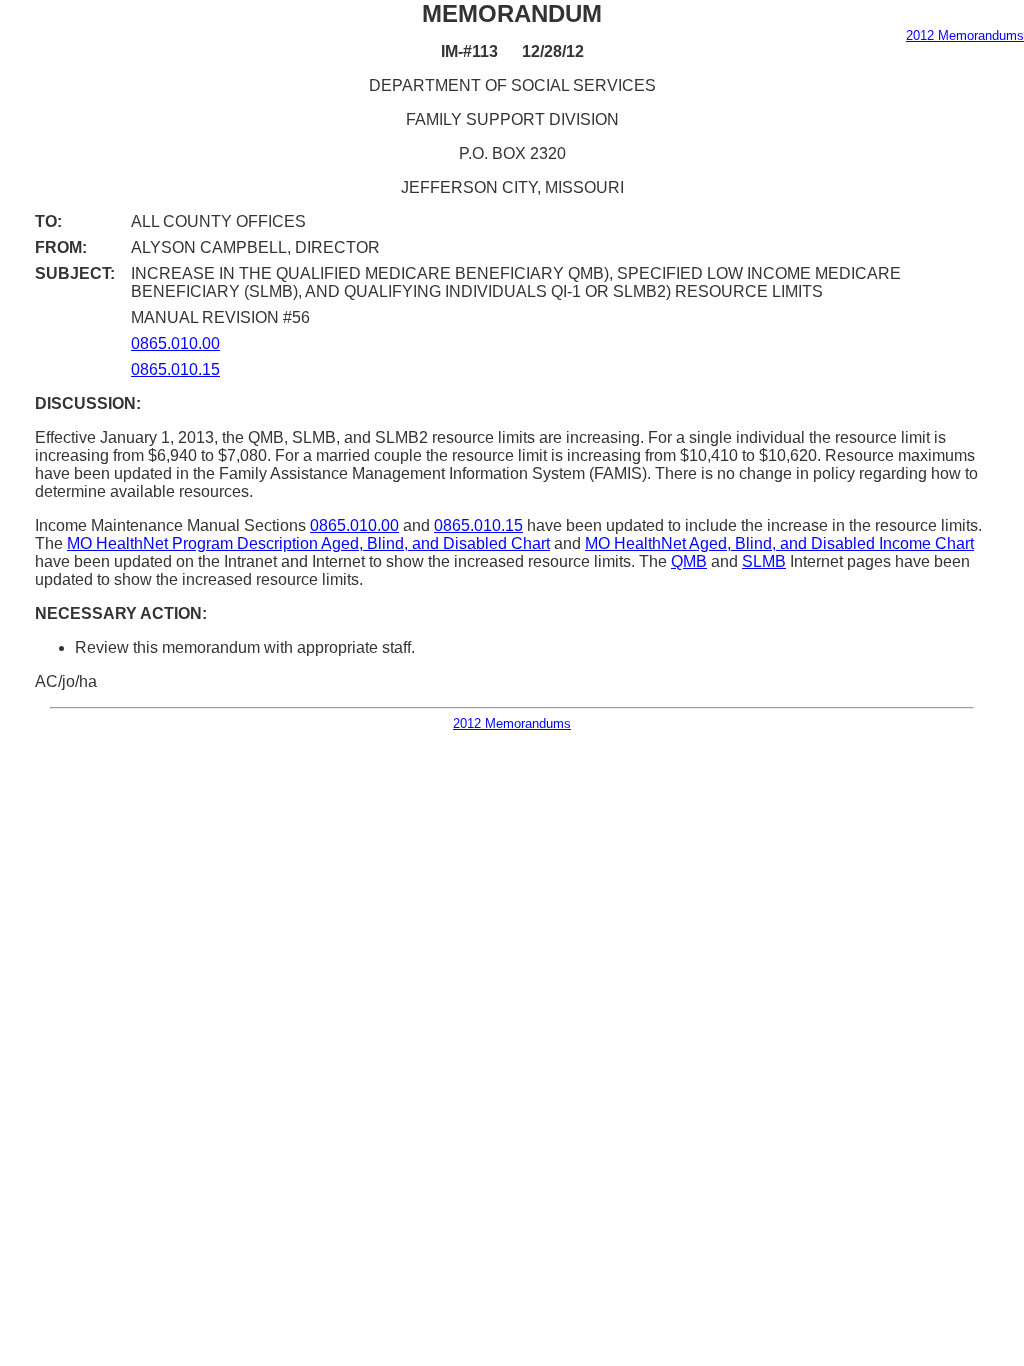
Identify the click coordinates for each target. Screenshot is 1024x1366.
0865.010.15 (175, 369)
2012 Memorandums (965, 35)
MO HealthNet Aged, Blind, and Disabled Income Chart (779, 543)
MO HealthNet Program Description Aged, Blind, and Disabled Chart (308, 543)
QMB (689, 561)
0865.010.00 (175, 343)
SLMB (764, 561)
